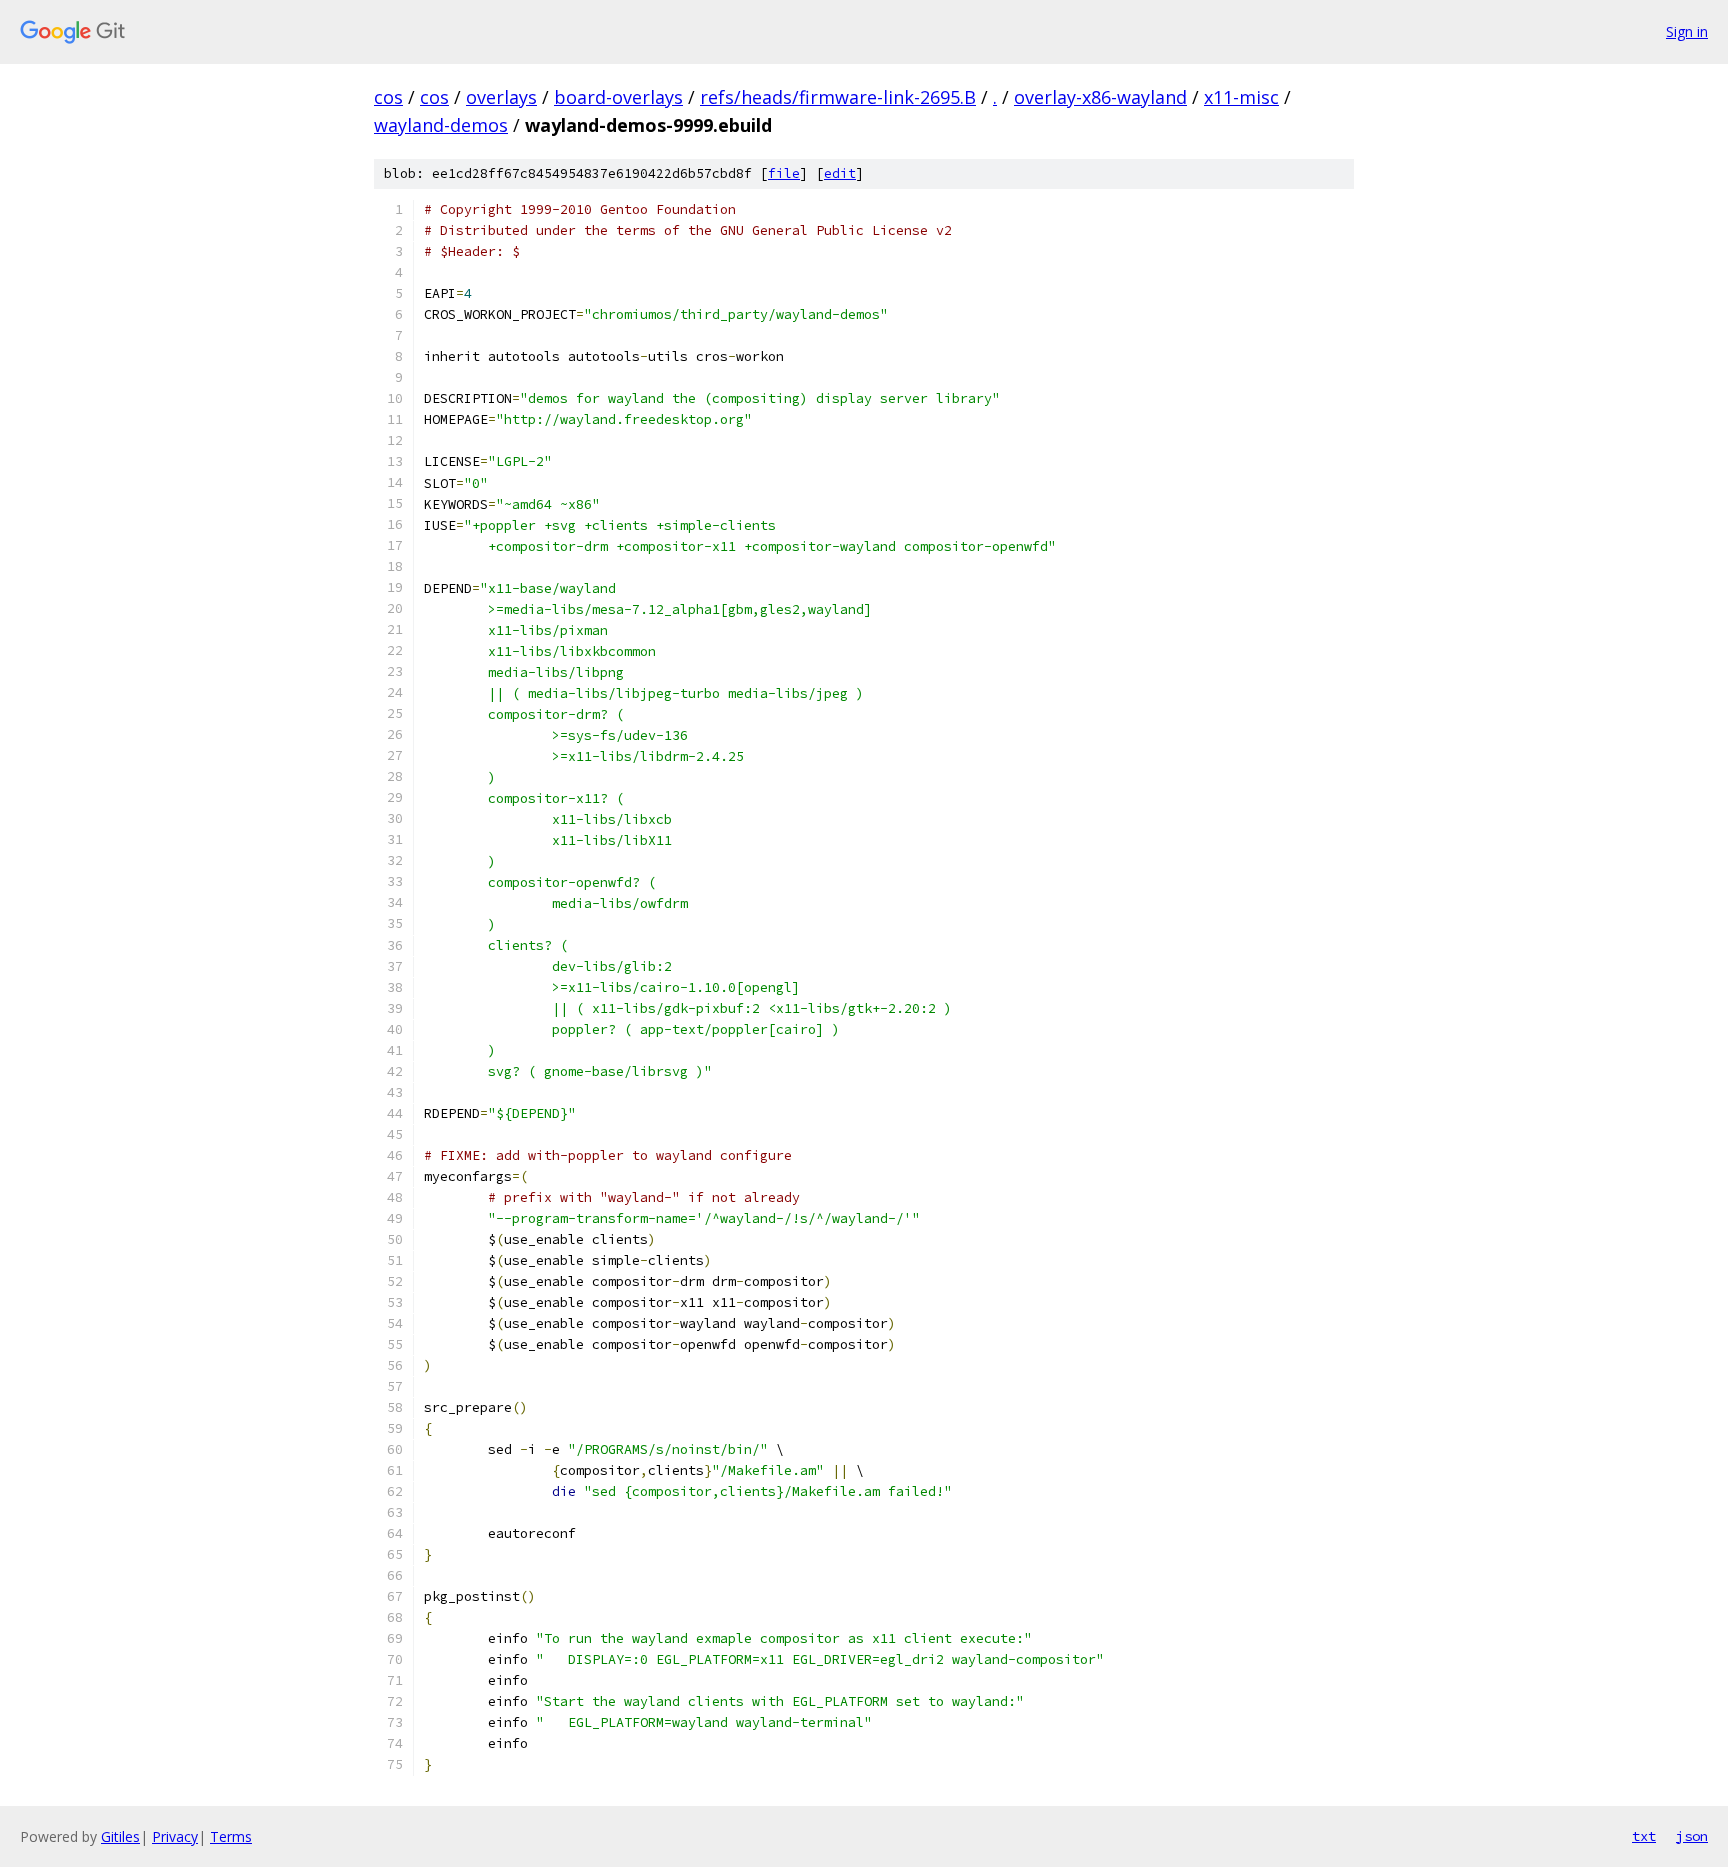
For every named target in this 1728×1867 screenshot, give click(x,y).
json (1692, 1836)
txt (1644, 1836)
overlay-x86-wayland (1100, 97)
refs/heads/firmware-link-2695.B (838, 97)
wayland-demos (441, 125)
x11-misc (1241, 97)
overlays (501, 97)
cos (388, 97)
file (784, 173)
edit (840, 173)
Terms (231, 1836)
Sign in (1687, 31)
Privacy (175, 1836)
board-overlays (618, 97)
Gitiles (120, 1836)
